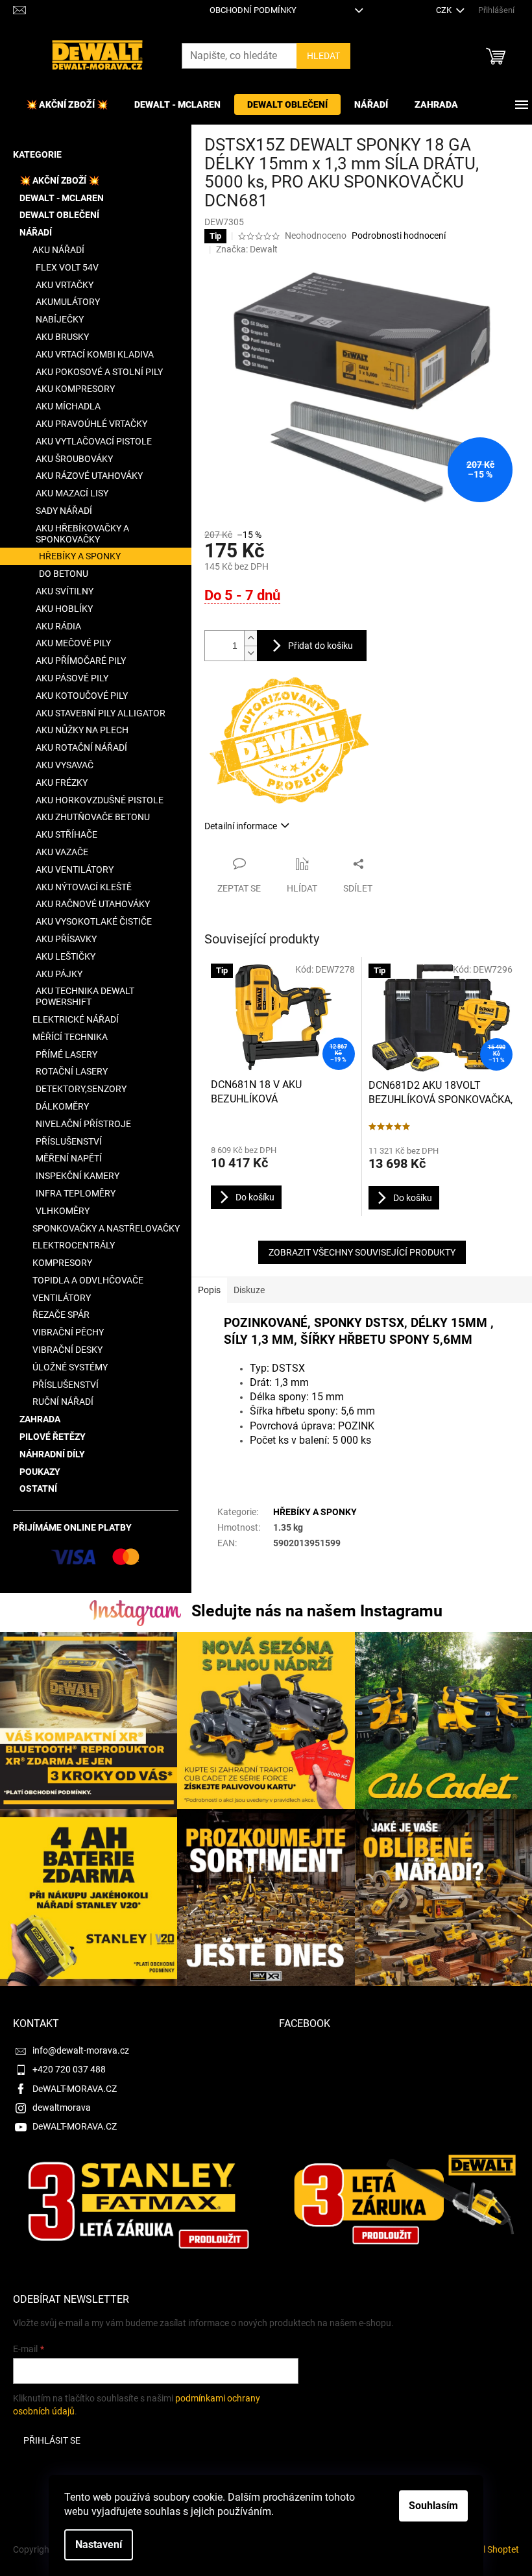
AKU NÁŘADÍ (58, 250)
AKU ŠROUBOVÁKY (74, 459)
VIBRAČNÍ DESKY (67, 1350)
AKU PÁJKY (59, 974)
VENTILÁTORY (62, 1298)
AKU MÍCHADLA (68, 406)
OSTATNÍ (38, 1488)
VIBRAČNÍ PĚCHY (68, 1332)
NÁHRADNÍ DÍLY (52, 1454)
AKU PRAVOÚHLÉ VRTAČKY (91, 424)
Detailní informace (241, 826)
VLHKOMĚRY (63, 1211)
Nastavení (99, 2545)
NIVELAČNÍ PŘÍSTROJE (83, 1124)
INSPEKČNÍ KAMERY (78, 1176)
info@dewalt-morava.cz (81, 2050)
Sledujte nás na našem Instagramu (317, 1611)
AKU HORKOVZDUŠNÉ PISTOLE (100, 800)
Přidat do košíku (320, 646)
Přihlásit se (52, 2440)
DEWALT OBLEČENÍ (59, 215)
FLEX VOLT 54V (67, 267)
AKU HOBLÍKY (64, 609)
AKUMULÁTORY (68, 302)
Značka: (247, 249)
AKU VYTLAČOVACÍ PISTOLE (94, 441)
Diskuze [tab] (249, 1290)
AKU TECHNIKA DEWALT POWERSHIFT (85, 996)
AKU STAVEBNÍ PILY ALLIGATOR (101, 713)
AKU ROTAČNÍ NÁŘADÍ (81, 747)
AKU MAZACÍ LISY (72, 493)
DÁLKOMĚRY (62, 1106)
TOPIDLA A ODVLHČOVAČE (88, 1280)
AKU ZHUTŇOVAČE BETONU (93, 817)
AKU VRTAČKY (65, 285)
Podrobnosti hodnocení (399, 236)
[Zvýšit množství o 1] (250, 638)
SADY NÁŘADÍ (64, 511)
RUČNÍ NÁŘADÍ (63, 1402)
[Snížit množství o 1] (250, 653)
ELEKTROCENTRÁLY (74, 1245)
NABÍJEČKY (60, 319)
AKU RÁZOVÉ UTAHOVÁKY (89, 476)
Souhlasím (433, 2506)
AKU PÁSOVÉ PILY (72, 678)
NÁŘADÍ (36, 232)
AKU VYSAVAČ (65, 765)
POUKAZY (40, 1472)
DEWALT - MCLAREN (62, 198)
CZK (445, 10)
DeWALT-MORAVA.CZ (75, 2089)
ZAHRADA (40, 1419)
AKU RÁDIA (58, 626)
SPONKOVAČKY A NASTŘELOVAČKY (106, 1228)
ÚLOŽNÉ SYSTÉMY (70, 1367)
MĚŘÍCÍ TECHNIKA (70, 1037)
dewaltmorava (62, 2108)
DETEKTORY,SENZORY (81, 1089)
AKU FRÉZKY (62, 783)
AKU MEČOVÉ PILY (73, 643)
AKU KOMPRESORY (75, 389)
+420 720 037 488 (69, 2069)
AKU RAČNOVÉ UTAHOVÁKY (93, 904)
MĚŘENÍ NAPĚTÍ (69, 1158)
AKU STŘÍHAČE (66, 834)
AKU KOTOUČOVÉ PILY (82, 696)
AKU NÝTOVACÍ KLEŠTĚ (84, 887)
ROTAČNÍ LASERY (72, 1071)
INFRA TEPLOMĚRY (76, 1193)
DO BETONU (64, 574)
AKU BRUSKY (62, 337)
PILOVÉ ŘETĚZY (53, 1437)
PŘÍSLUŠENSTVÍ (69, 1141)
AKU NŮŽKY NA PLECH (82, 730)
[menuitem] (67, 104)
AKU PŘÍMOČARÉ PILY (81, 661)
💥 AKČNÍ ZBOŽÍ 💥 (59, 180)
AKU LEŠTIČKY (66, 956)
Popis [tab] (209, 1290)
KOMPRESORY (62, 1263)
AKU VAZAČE (62, 852)
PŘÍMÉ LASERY (66, 1054)
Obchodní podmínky (253, 10)
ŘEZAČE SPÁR (61, 1315)
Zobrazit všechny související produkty (362, 1252)
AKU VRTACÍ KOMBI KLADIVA (95, 354)
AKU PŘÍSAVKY (66, 939)
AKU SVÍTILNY (65, 591)
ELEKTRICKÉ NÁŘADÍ (76, 1019)
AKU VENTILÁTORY (75, 869)
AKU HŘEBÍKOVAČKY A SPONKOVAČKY (82, 534)
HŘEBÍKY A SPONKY (80, 556)
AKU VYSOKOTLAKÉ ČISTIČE (94, 921)
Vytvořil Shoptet (487, 2549)
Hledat (323, 56)
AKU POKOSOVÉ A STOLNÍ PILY (99, 372)
